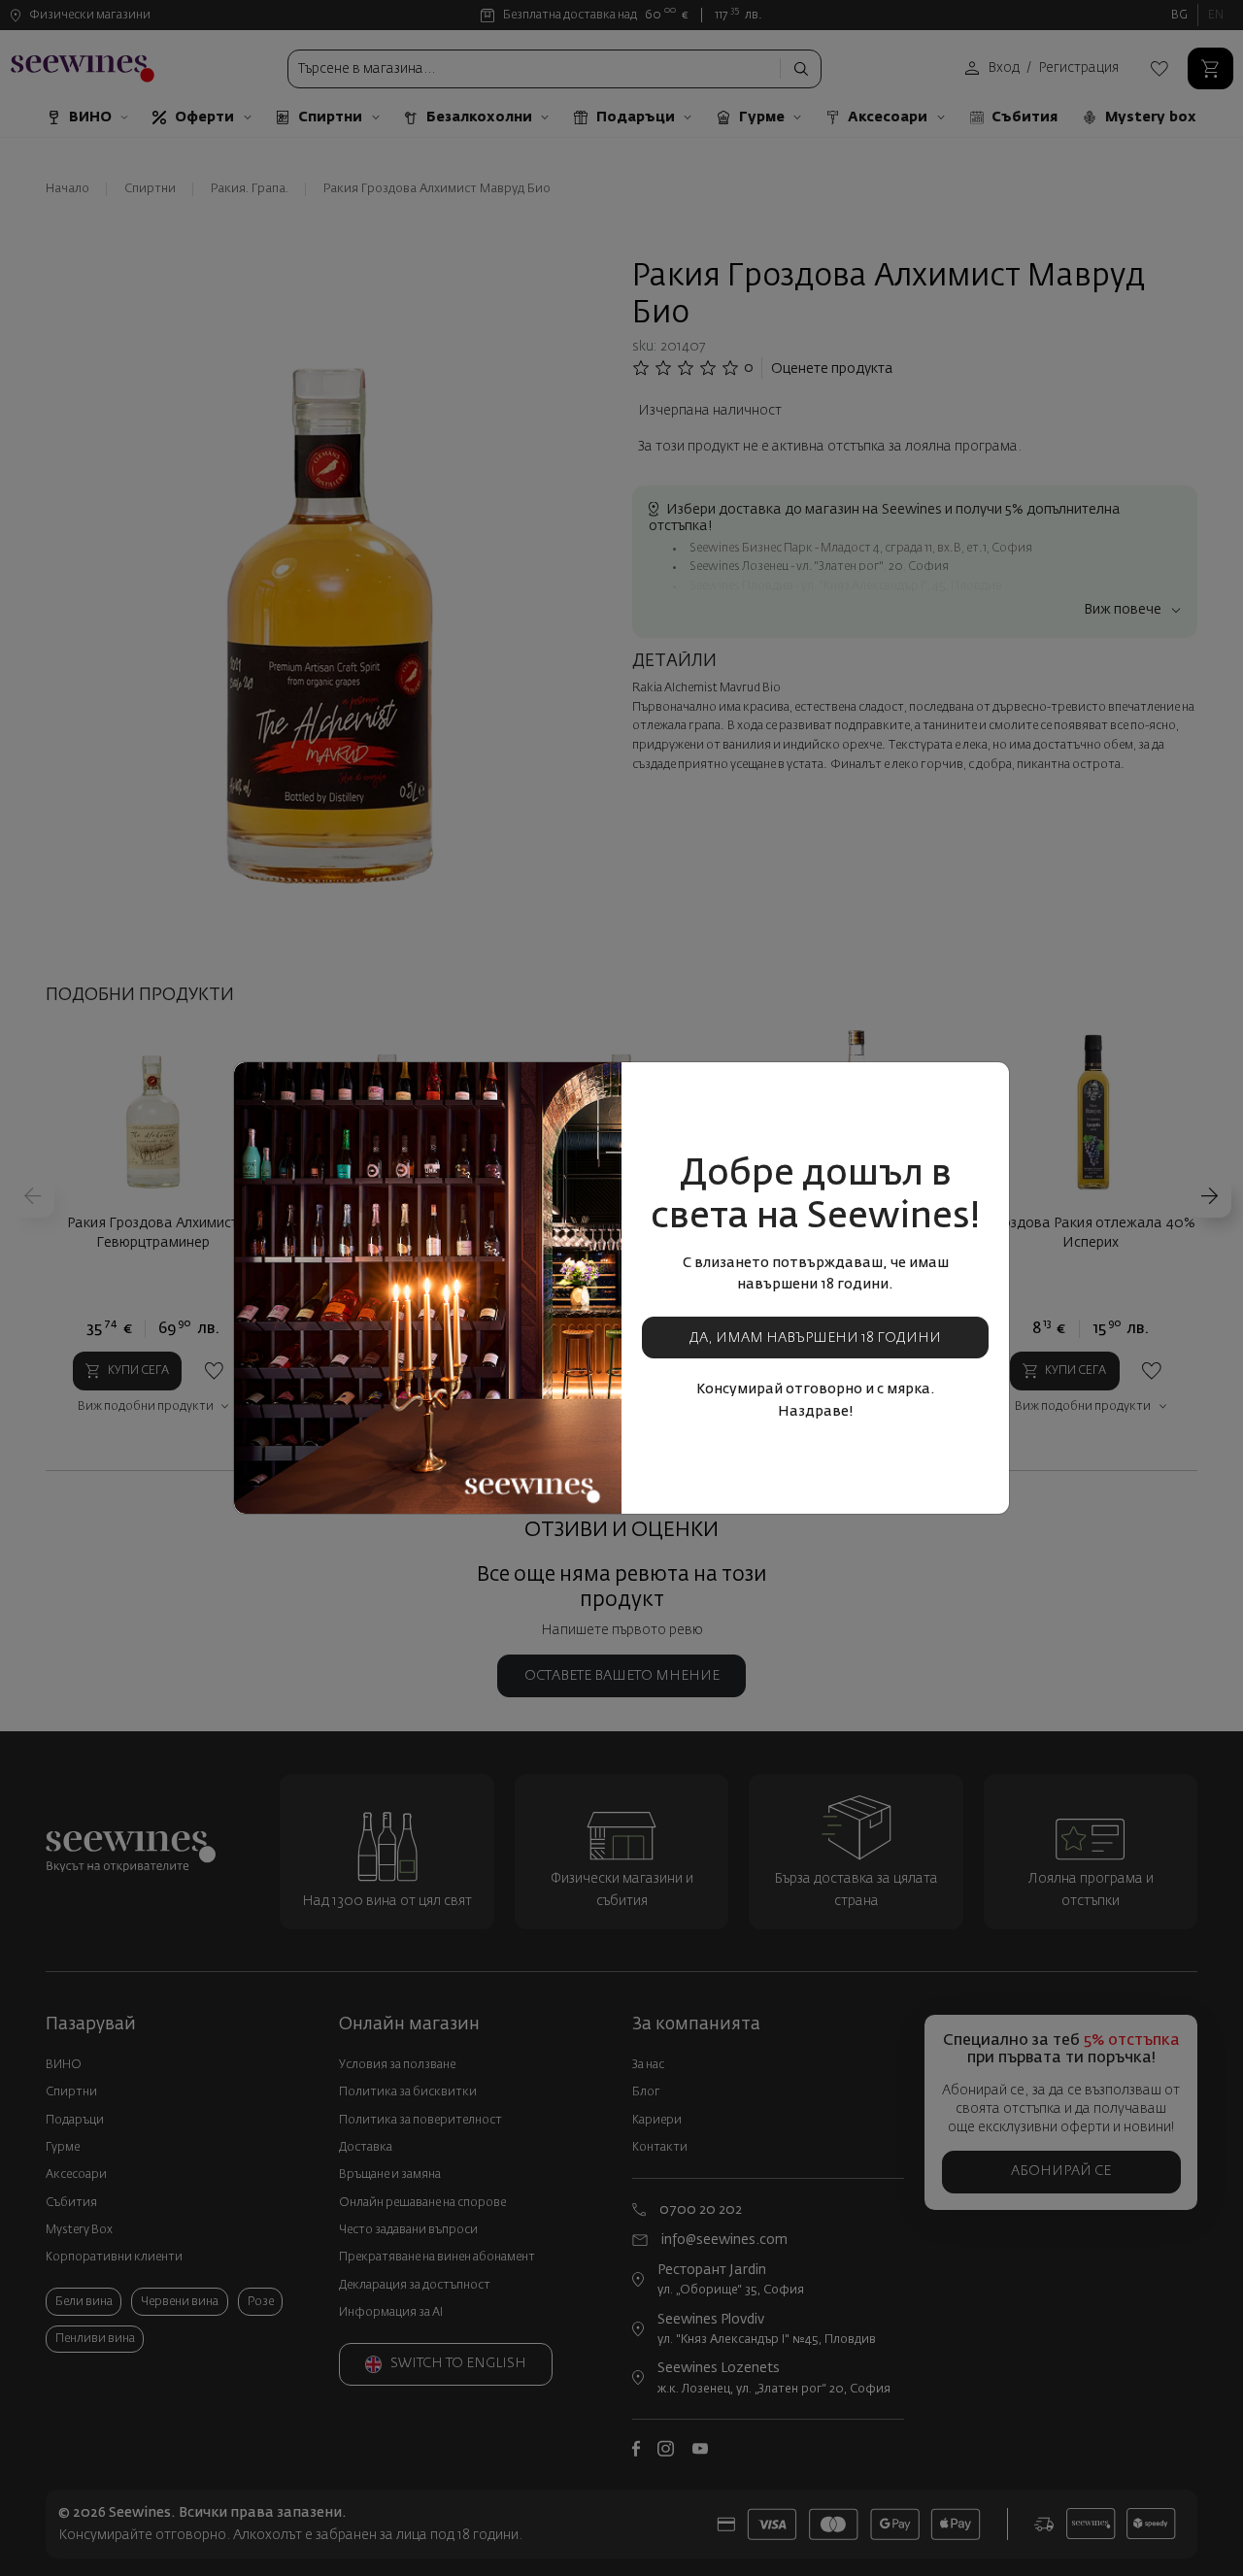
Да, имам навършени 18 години (815, 1338)
